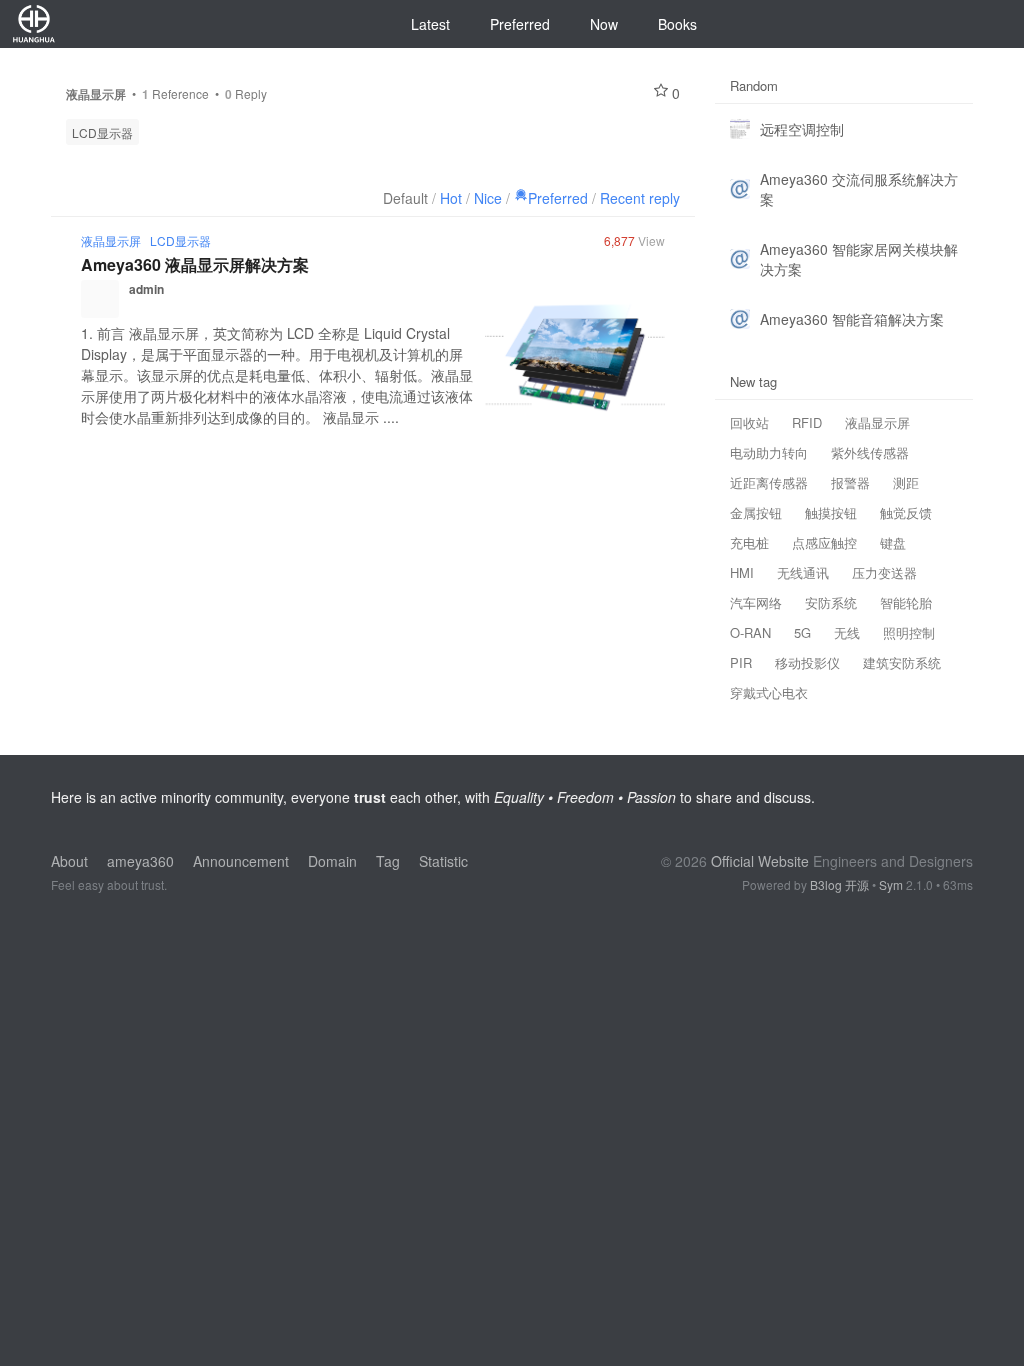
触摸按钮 (831, 512)
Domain (332, 861)
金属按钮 (756, 512)
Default (405, 198)
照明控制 (909, 632)
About (69, 861)
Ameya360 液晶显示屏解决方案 (195, 264)
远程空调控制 (802, 129)
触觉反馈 (906, 512)
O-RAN (750, 632)
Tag (388, 861)
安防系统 (831, 602)
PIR (741, 662)
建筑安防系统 (902, 662)
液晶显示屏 (111, 240)
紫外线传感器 (870, 452)
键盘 (893, 542)
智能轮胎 (906, 602)
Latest (430, 24)
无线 (847, 632)
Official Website (760, 861)
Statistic (443, 861)
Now (604, 24)
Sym (891, 884)
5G (802, 632)
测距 (906, 482)
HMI (742, 572)
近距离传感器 (769, 482)
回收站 (749, 422)
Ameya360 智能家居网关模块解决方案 (859, 259)
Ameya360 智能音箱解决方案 (852, 319)
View (634, 240)
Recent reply (640, 198)
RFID (807, 422)
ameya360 (140, 861)
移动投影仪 (807, 662)
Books (677, 24)
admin (146, 289)
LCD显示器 (102, 132)
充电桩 (749, 542)
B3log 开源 (839, 884)
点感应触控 (824, 542)
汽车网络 (756, 602)
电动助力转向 (769, 452)
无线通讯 (803, 572)
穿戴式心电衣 (769, 692)
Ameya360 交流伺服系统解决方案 (859, 189)
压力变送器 (884, 572)
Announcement (241, 861)
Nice (488, 198)
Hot (451, 198)
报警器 (850, 482)
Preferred (520, 24)
